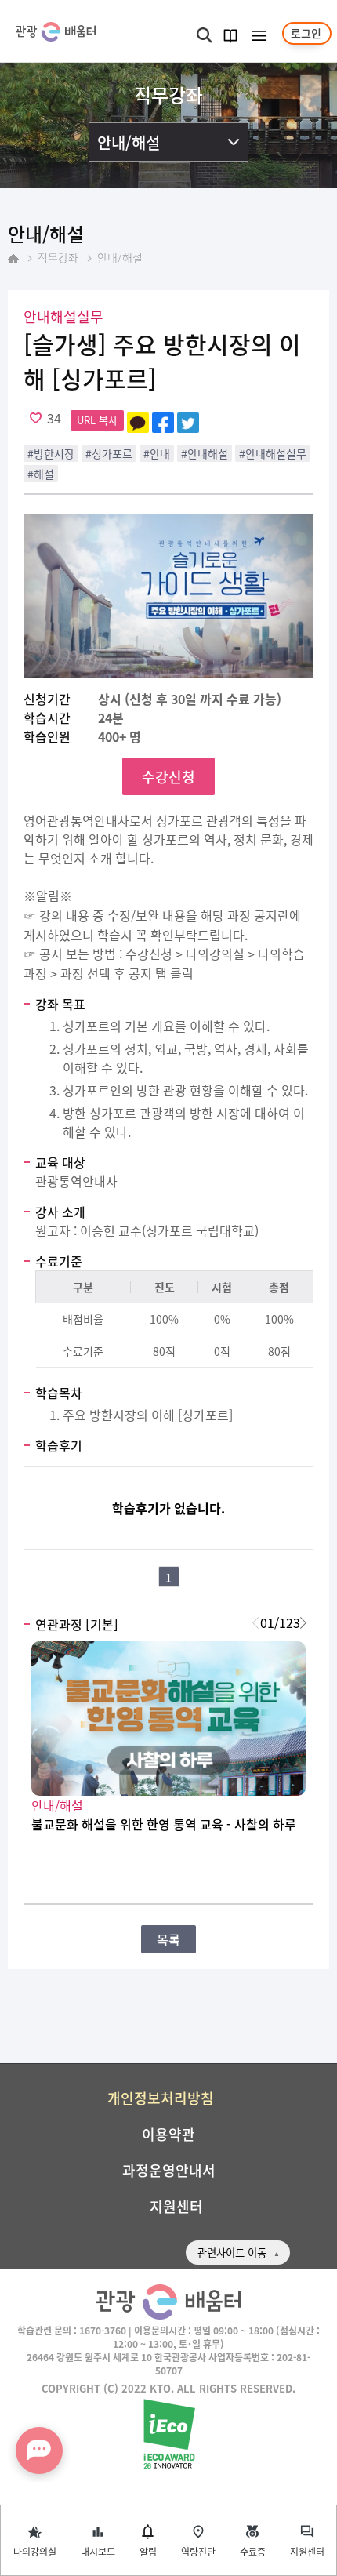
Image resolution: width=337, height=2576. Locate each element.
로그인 (306, 33)
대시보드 (98, 2551)
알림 (148, 2551)
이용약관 (168, 2134)
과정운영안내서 (169, 2170)
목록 (168, 1939)
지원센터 (307, 2551)
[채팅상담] (39, 2451)
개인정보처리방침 (161, 2098)
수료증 (253, 2551)
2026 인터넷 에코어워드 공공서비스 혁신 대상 (169, 2435)
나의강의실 (35, 2551)
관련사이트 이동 (232, 2253)
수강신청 (168, 776)
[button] (303, 1622)
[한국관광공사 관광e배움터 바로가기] (56, 32)
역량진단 (198, 2551)
